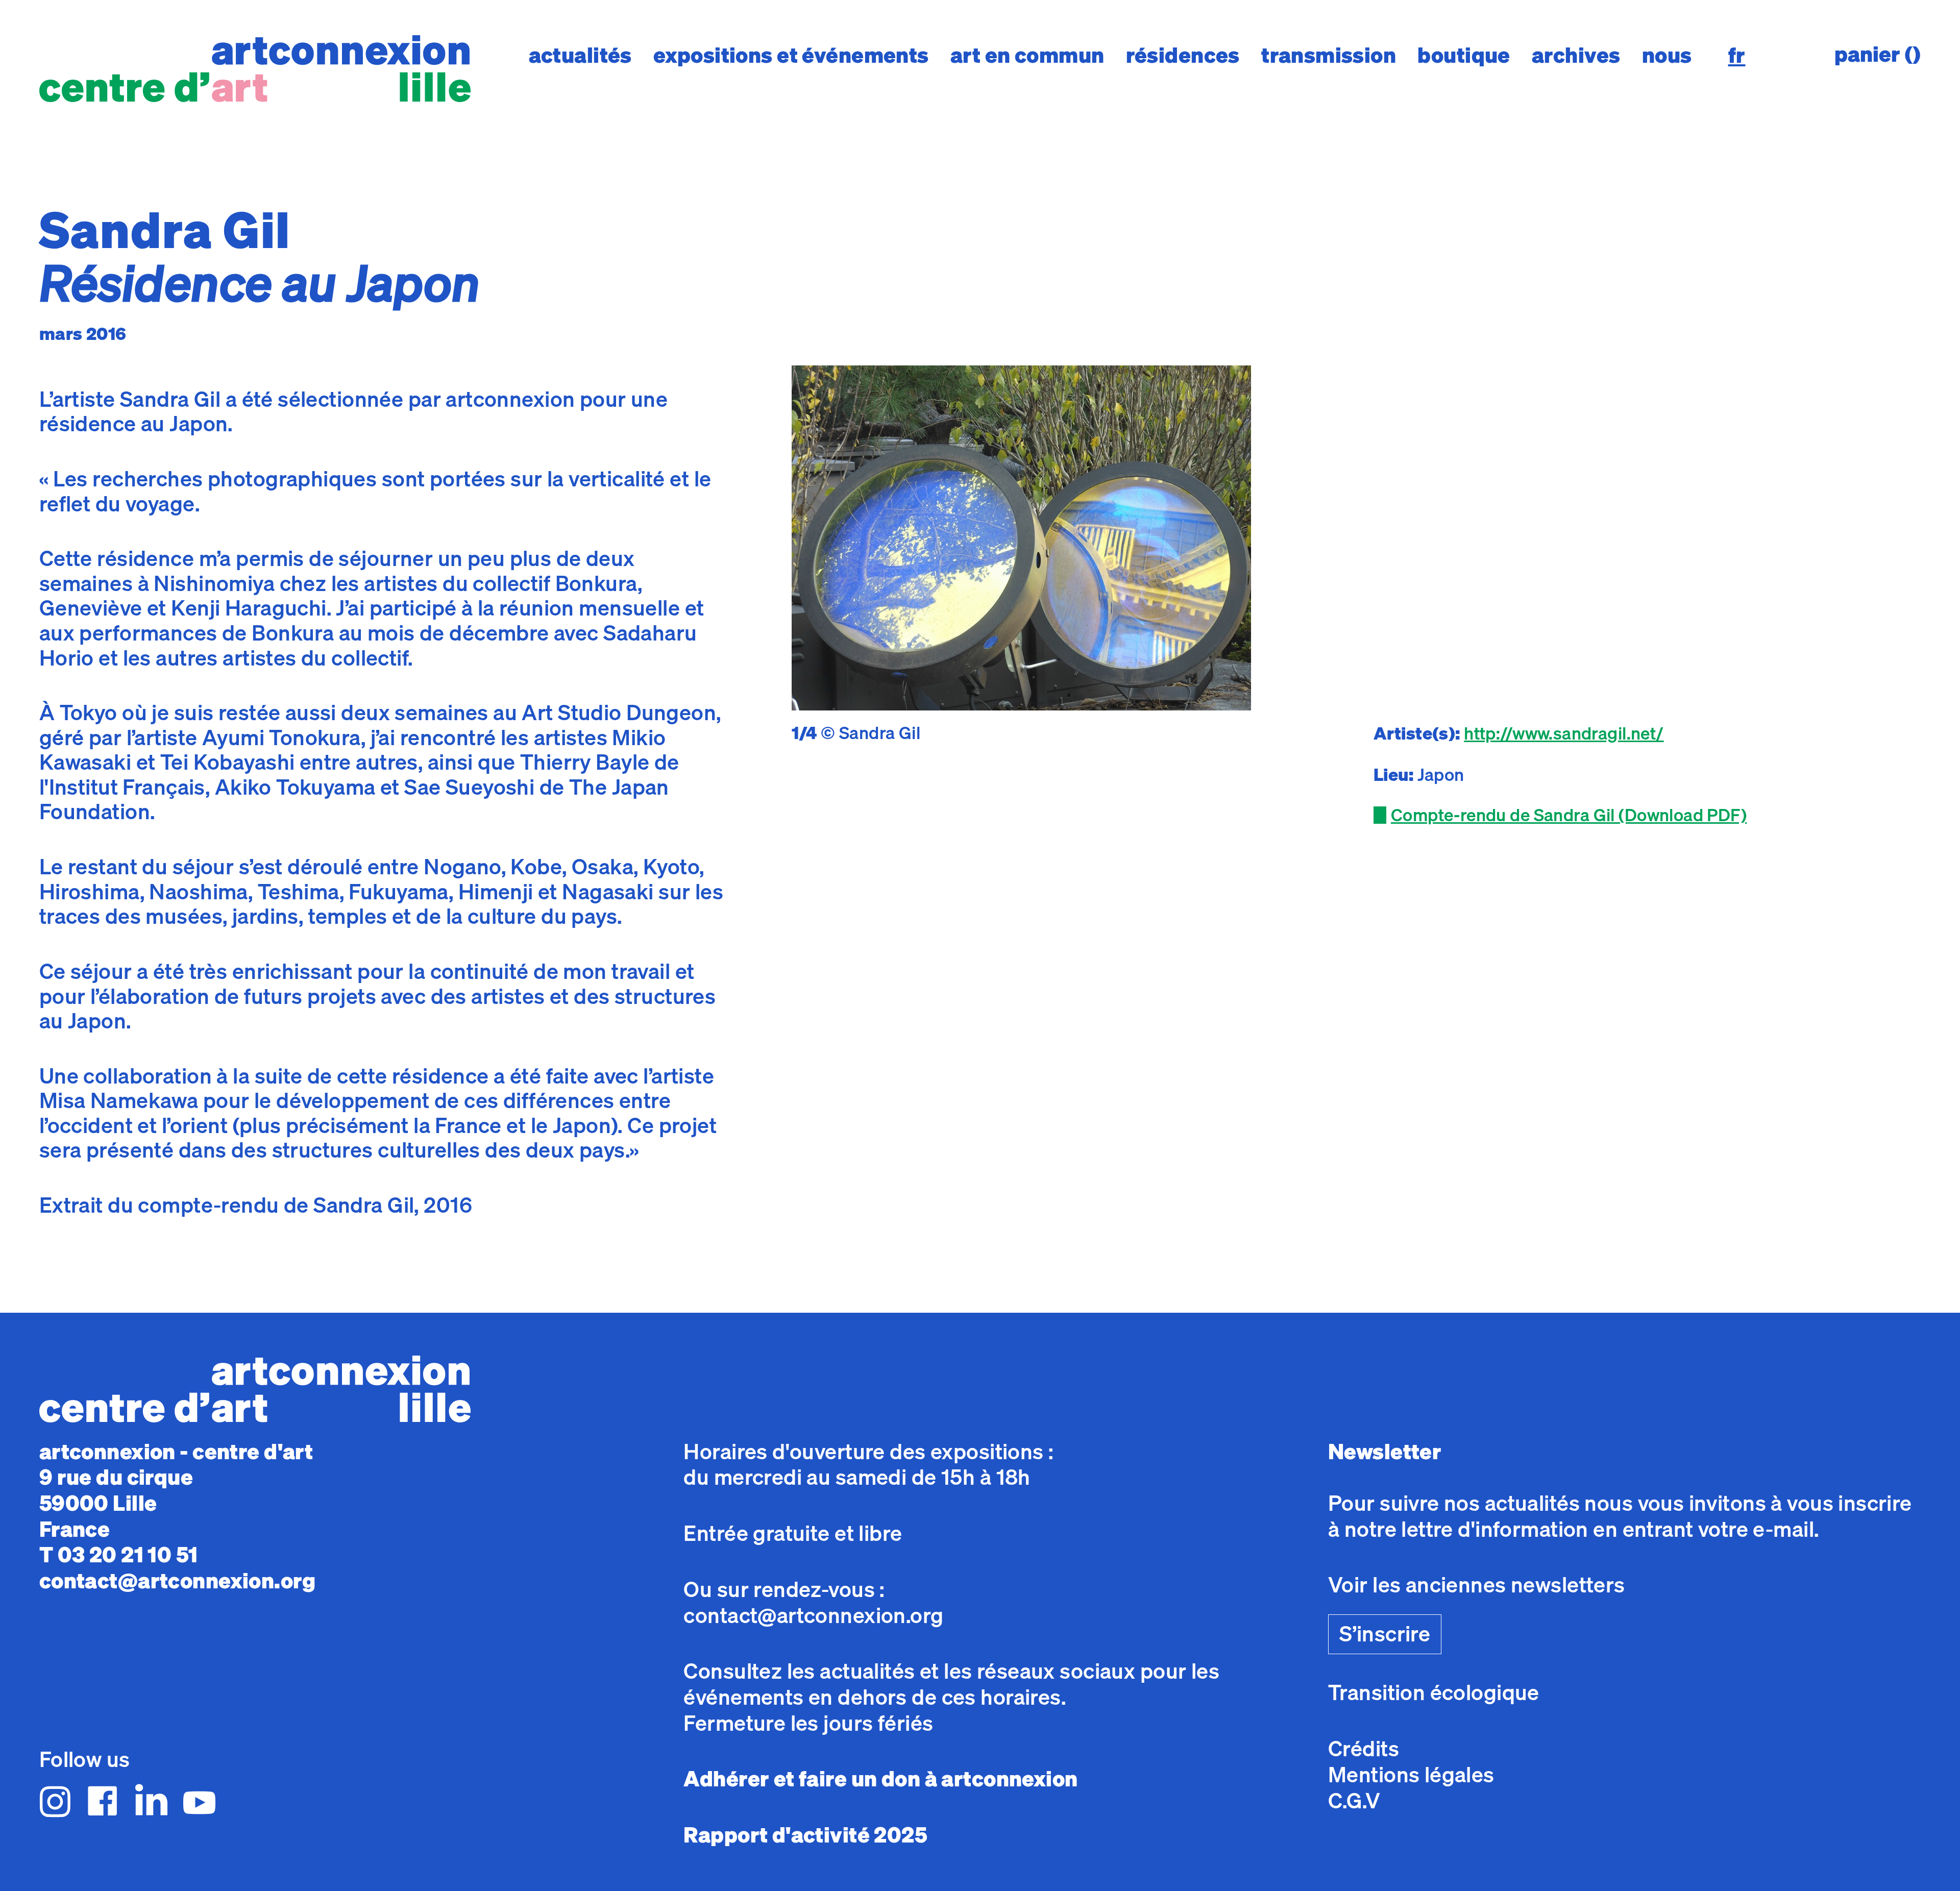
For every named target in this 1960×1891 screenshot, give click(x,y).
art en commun (1027, 55)
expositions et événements (791, 55)
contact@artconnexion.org (177, 1580)
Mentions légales (1411, 1774)
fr (1737, 55)
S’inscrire (1385, 1634)
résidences (1183, 55)
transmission (1329, 55)
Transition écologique (1434, 1692)
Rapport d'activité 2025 (805, 1835)
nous (1667, 55)
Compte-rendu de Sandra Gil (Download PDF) (1569, 815)
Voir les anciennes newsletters (1477, 1585)
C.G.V (1354, 1800)
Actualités (580, 55)
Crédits (1364, 1748)
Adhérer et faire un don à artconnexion (880, 1778)
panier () (1878, 54)
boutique (1464, 55)
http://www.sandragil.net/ (1564, 733)
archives (1576, 55)
